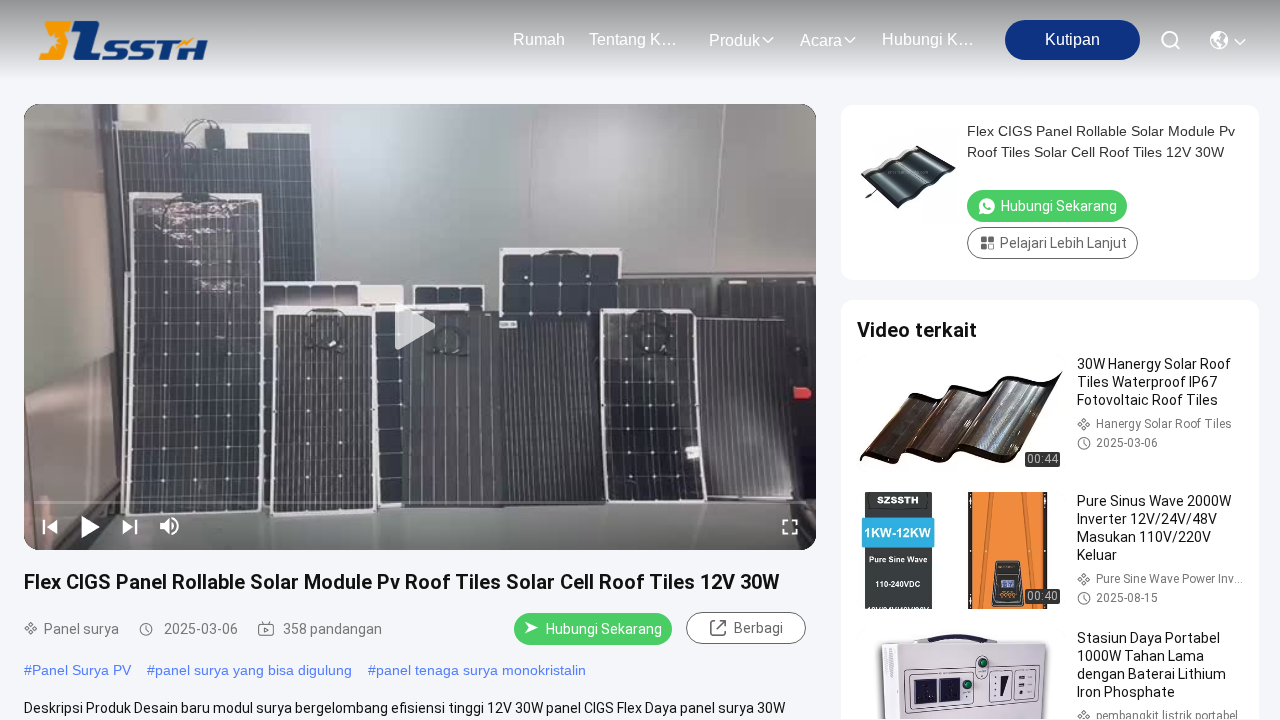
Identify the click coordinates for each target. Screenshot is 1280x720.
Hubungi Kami (930, 39)
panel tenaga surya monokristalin (481, 670)
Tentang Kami (637, 39)
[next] (130, 526)
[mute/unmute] (170, 526)
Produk (734, 40)
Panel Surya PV (81, 670)
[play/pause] (90, 526)
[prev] (50, 526)
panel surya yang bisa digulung (253, 670)
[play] (420, 327)
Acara (821, 40)
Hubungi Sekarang (604, 629)
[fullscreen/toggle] (790, 526)
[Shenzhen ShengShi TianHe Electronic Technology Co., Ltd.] (123, 40)
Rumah (539, 39)
